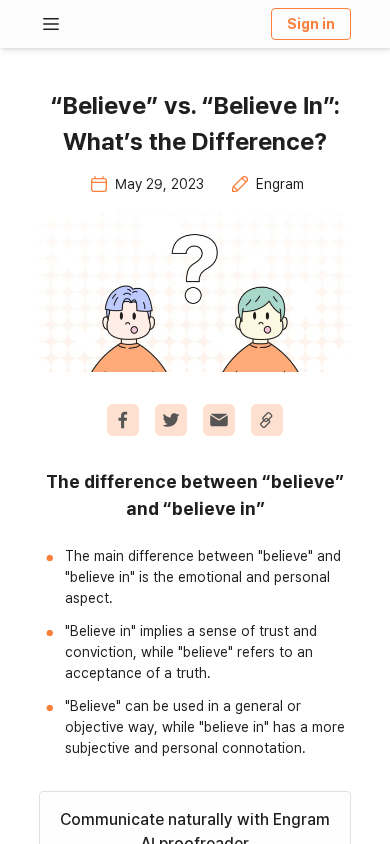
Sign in (311, 24)
